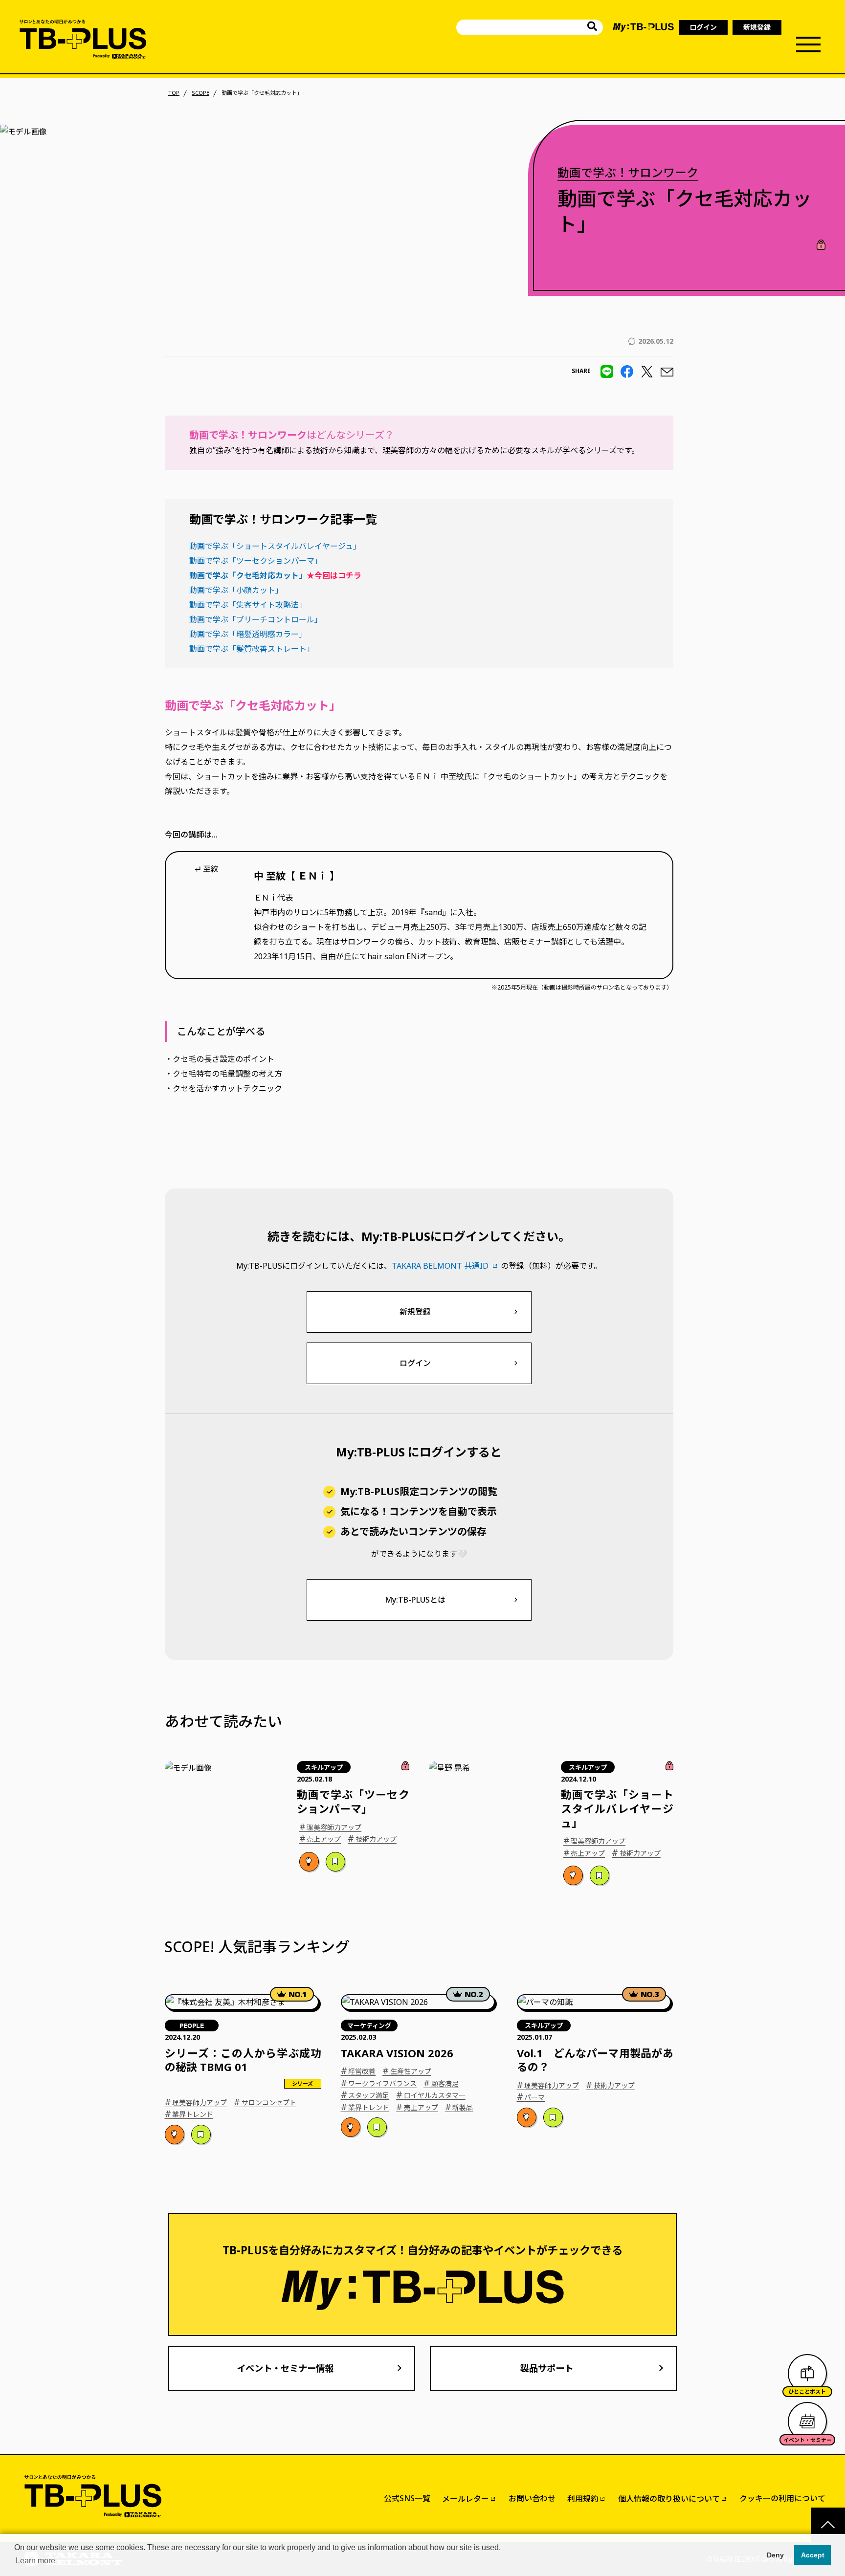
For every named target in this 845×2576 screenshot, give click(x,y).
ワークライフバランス (379, 2083)
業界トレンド (189, 2114)
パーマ (531, 2096)
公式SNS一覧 (407, 2498)
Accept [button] (813, 2555)
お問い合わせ (532, 2498)
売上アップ (320, 1838)
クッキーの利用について (782, 2498)
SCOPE (200, 93)
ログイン (703, 27)
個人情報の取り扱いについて (669, 2499)
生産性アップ (407, 2070)
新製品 (459, 2107)
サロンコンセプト (265, 2102)
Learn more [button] (35, 2561)
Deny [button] (775, 2555)
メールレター (466, 2499)
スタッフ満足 (365, 2094)
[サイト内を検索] (592, 28)
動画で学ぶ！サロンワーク (628, 172)
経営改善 (358, 2070)
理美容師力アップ (331, 1827)
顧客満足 (441, 2083)
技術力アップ (372, 1838)
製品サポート (547, 2368)
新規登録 (757, 27)
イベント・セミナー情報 (285, 2368)
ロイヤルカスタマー (431, 2094)
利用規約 (583, 2499)
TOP (174, 93)
